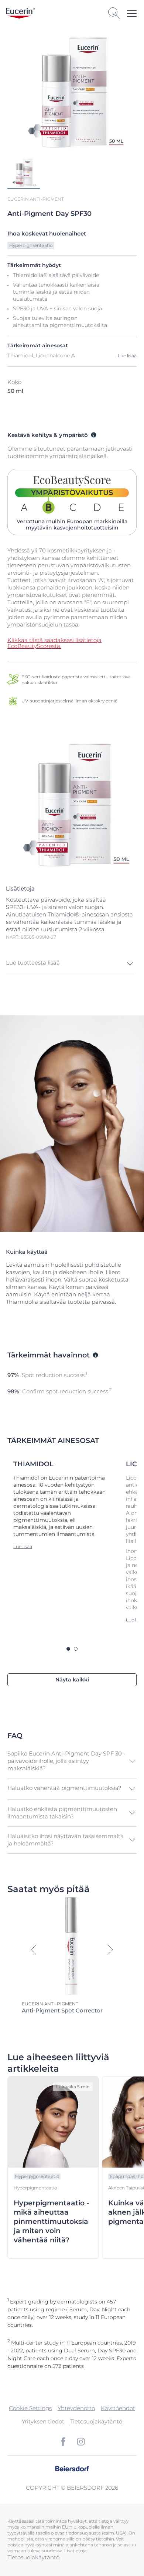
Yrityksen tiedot (43, 2421)
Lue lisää (127, 356)
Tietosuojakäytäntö (96, 2421)
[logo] (20, 13)
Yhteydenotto (76, 2408)
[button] (70, 963)
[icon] (63, 2442)
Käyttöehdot (118, 2408)
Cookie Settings (30, 2408)
